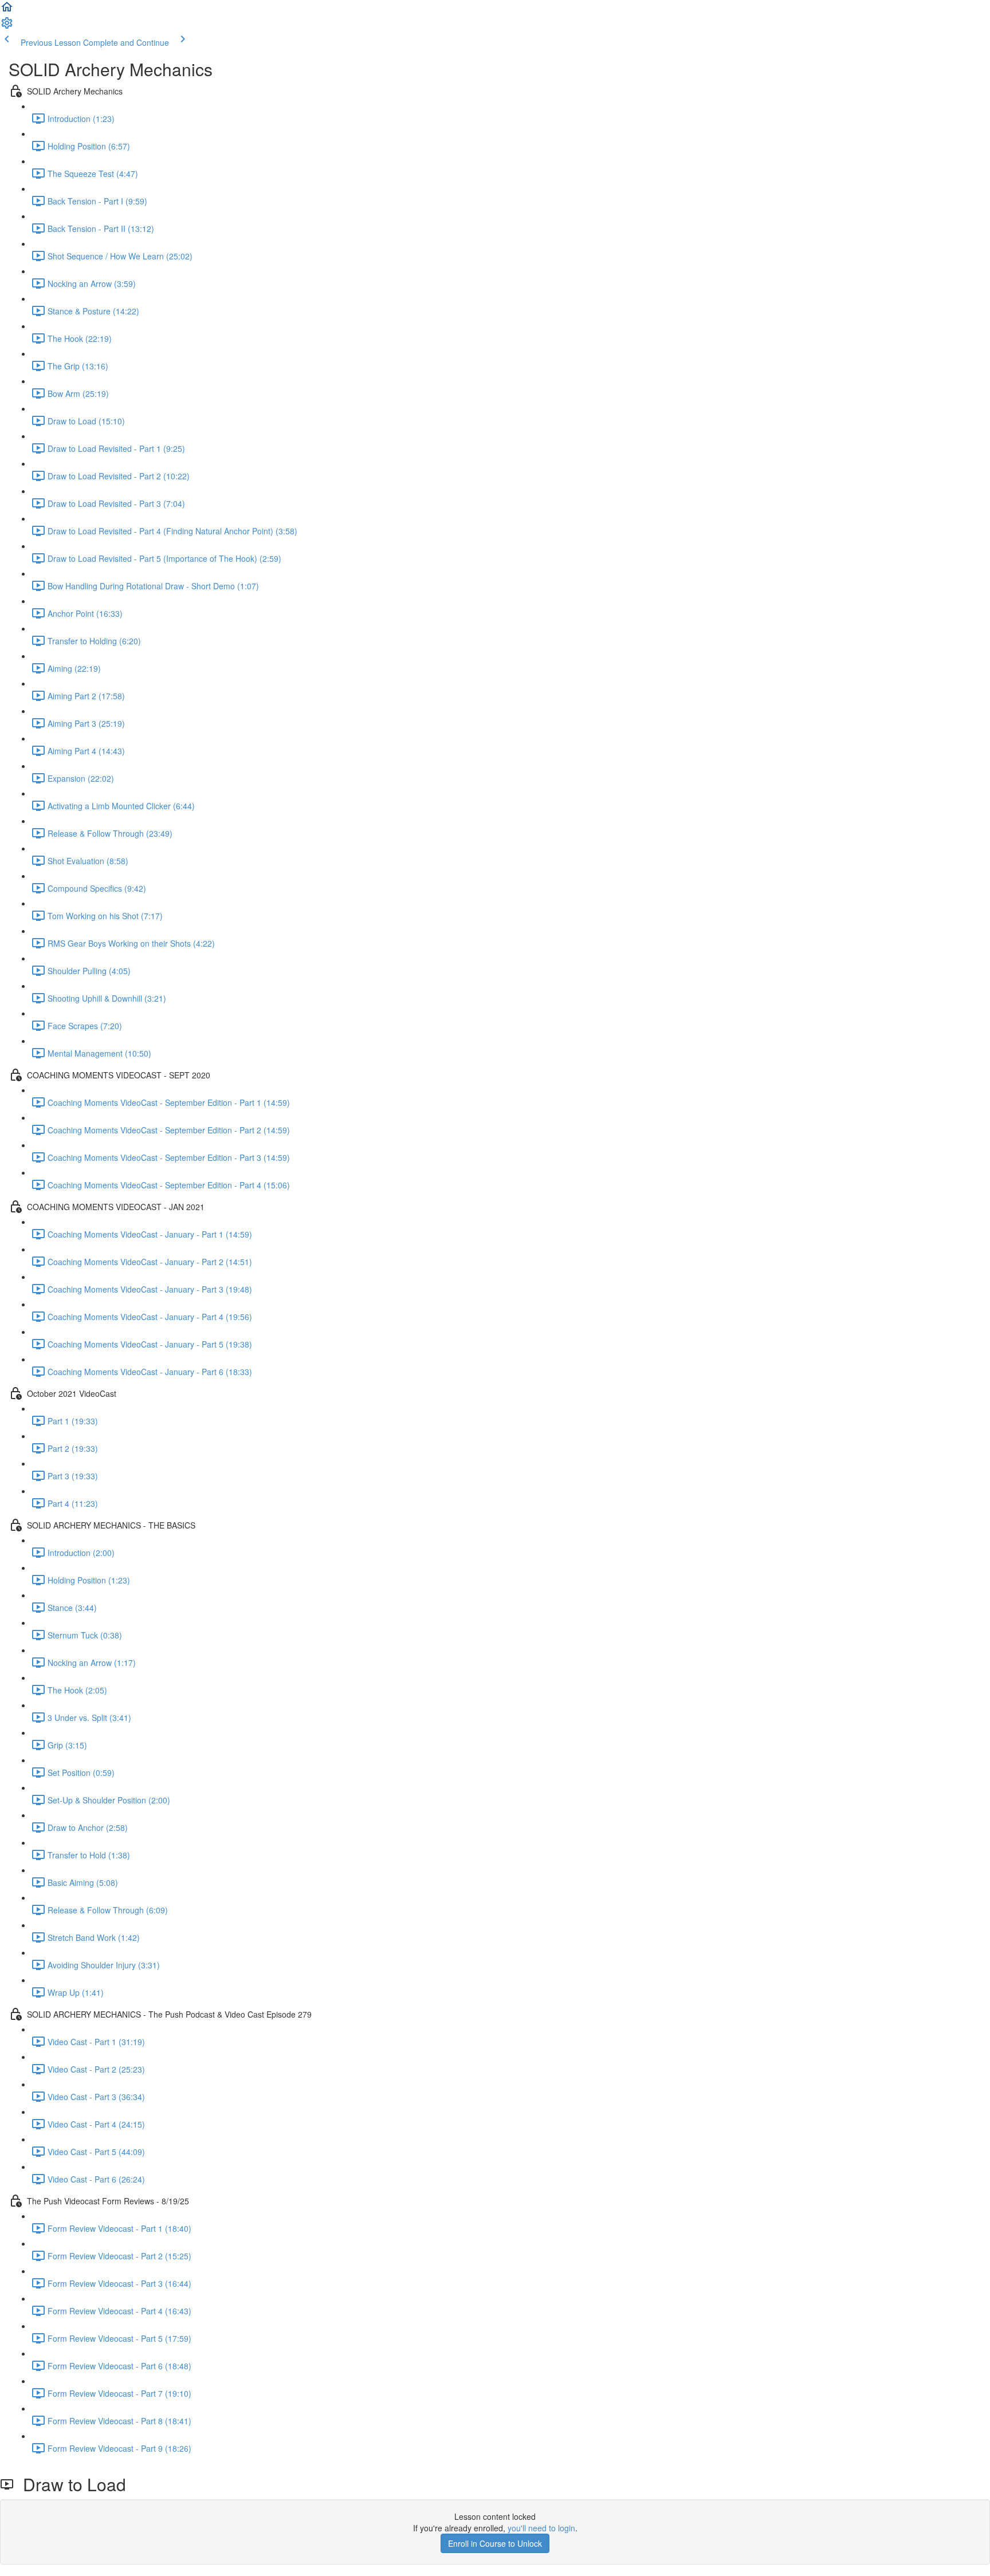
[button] (7, 10)
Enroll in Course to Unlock (495, 2543)
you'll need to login (541, 2528)
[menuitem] (7, 26)
